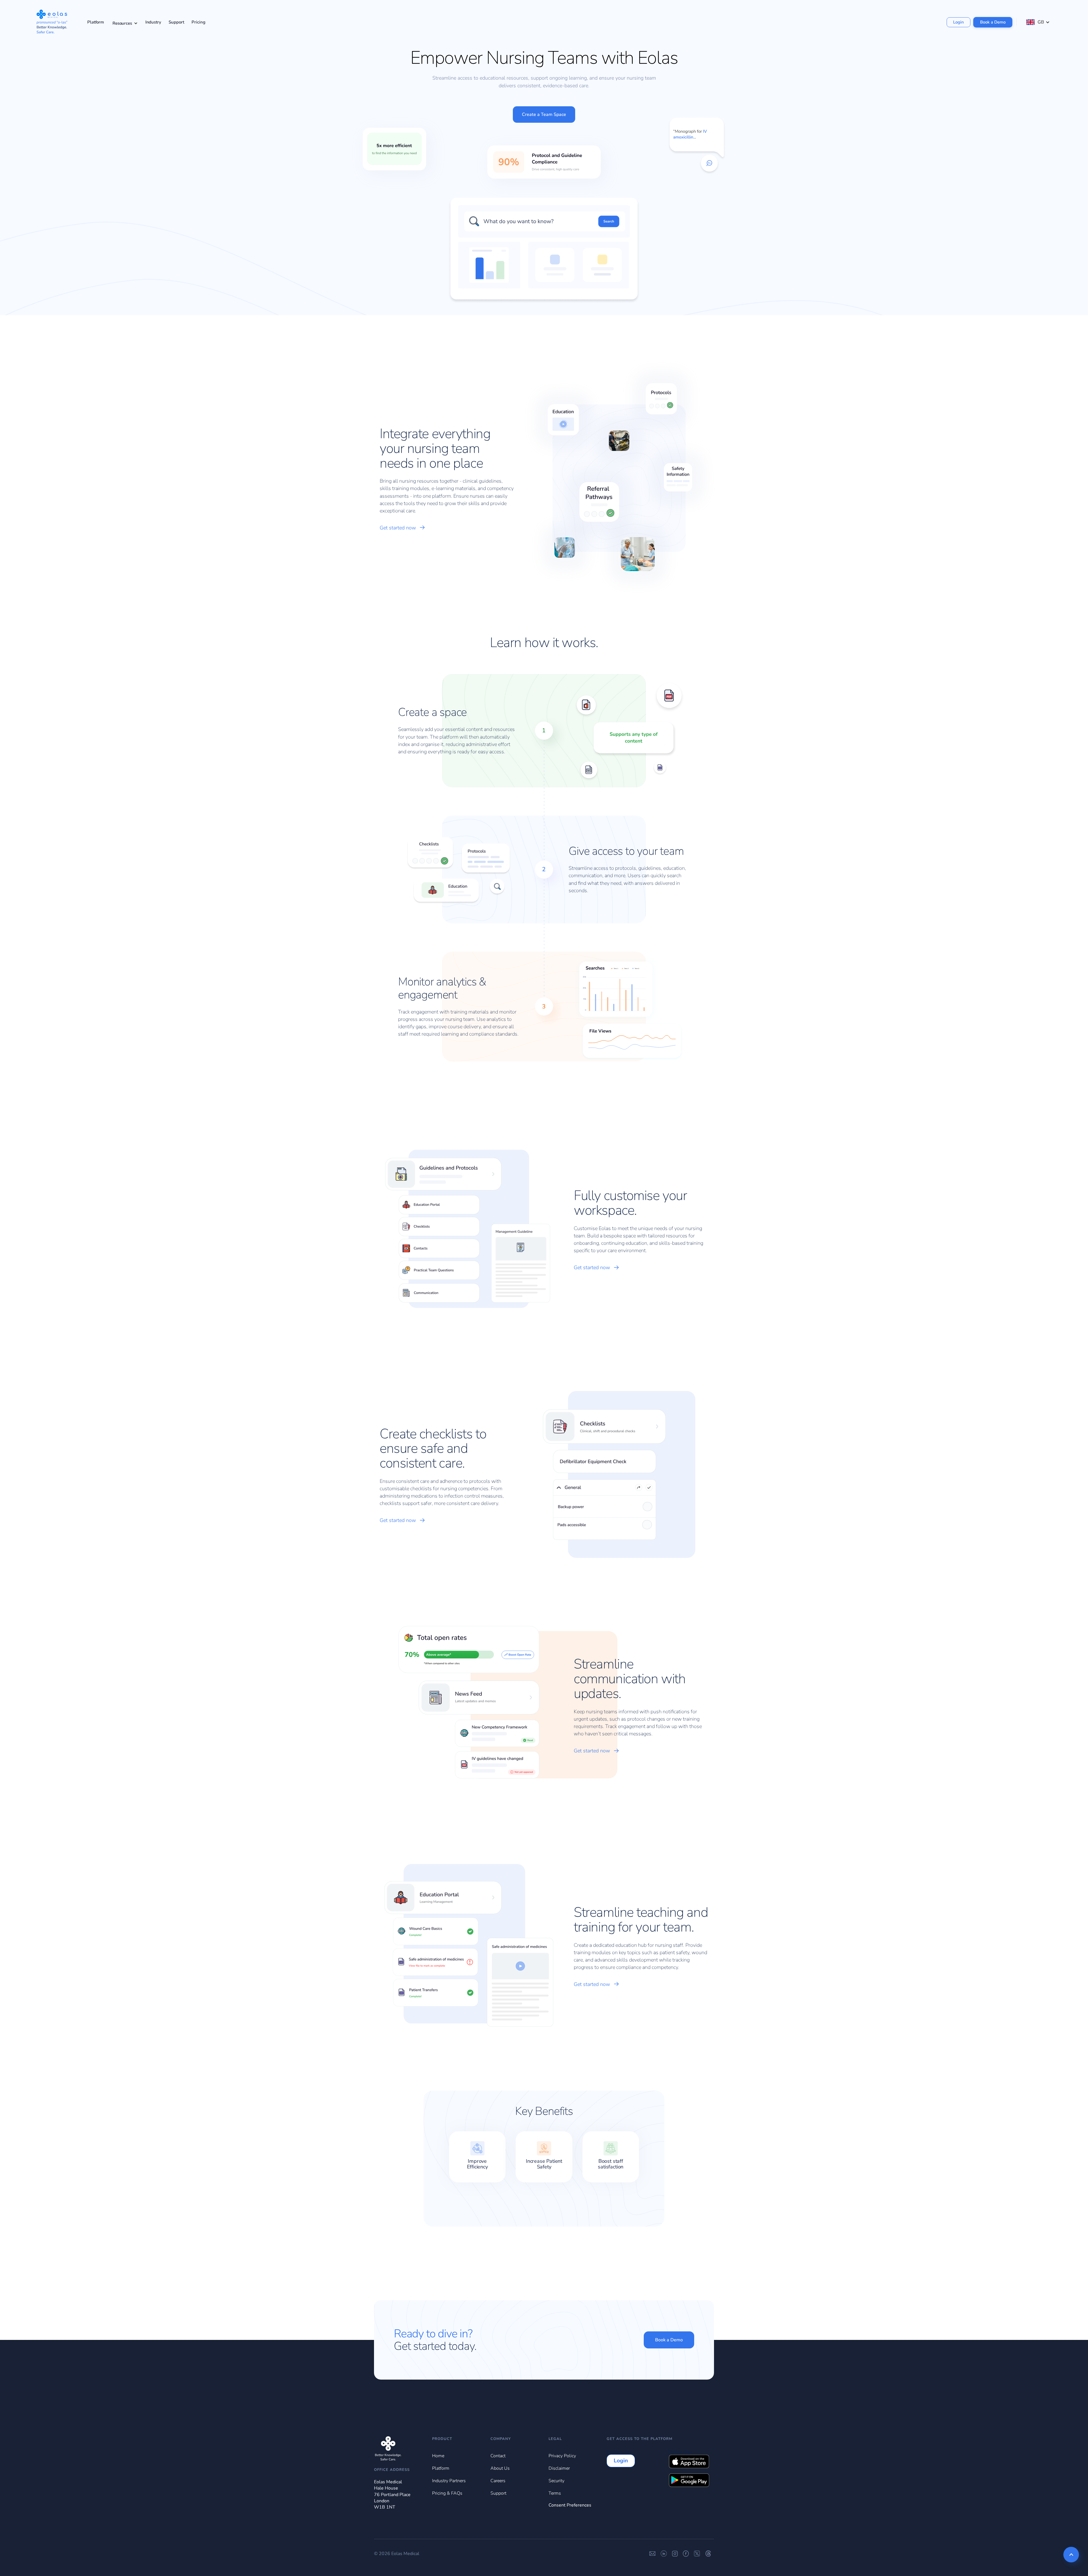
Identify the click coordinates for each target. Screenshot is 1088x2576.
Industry (153, 22)
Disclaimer (559, 2468)
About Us (500, 2468)
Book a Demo (993, 22)
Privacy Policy (562, 2456)
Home (438, 2456)
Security (556, 2481)
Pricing (198, 22)
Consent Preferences (570, 2505)
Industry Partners (449, 2481)
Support (176, 22)
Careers (498, 2481)
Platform (96, 22)
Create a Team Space (544, 115)
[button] (125, 22)
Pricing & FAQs (447, 2493)
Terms (555, 2493)
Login (959, 22)
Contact (498, 2456)
